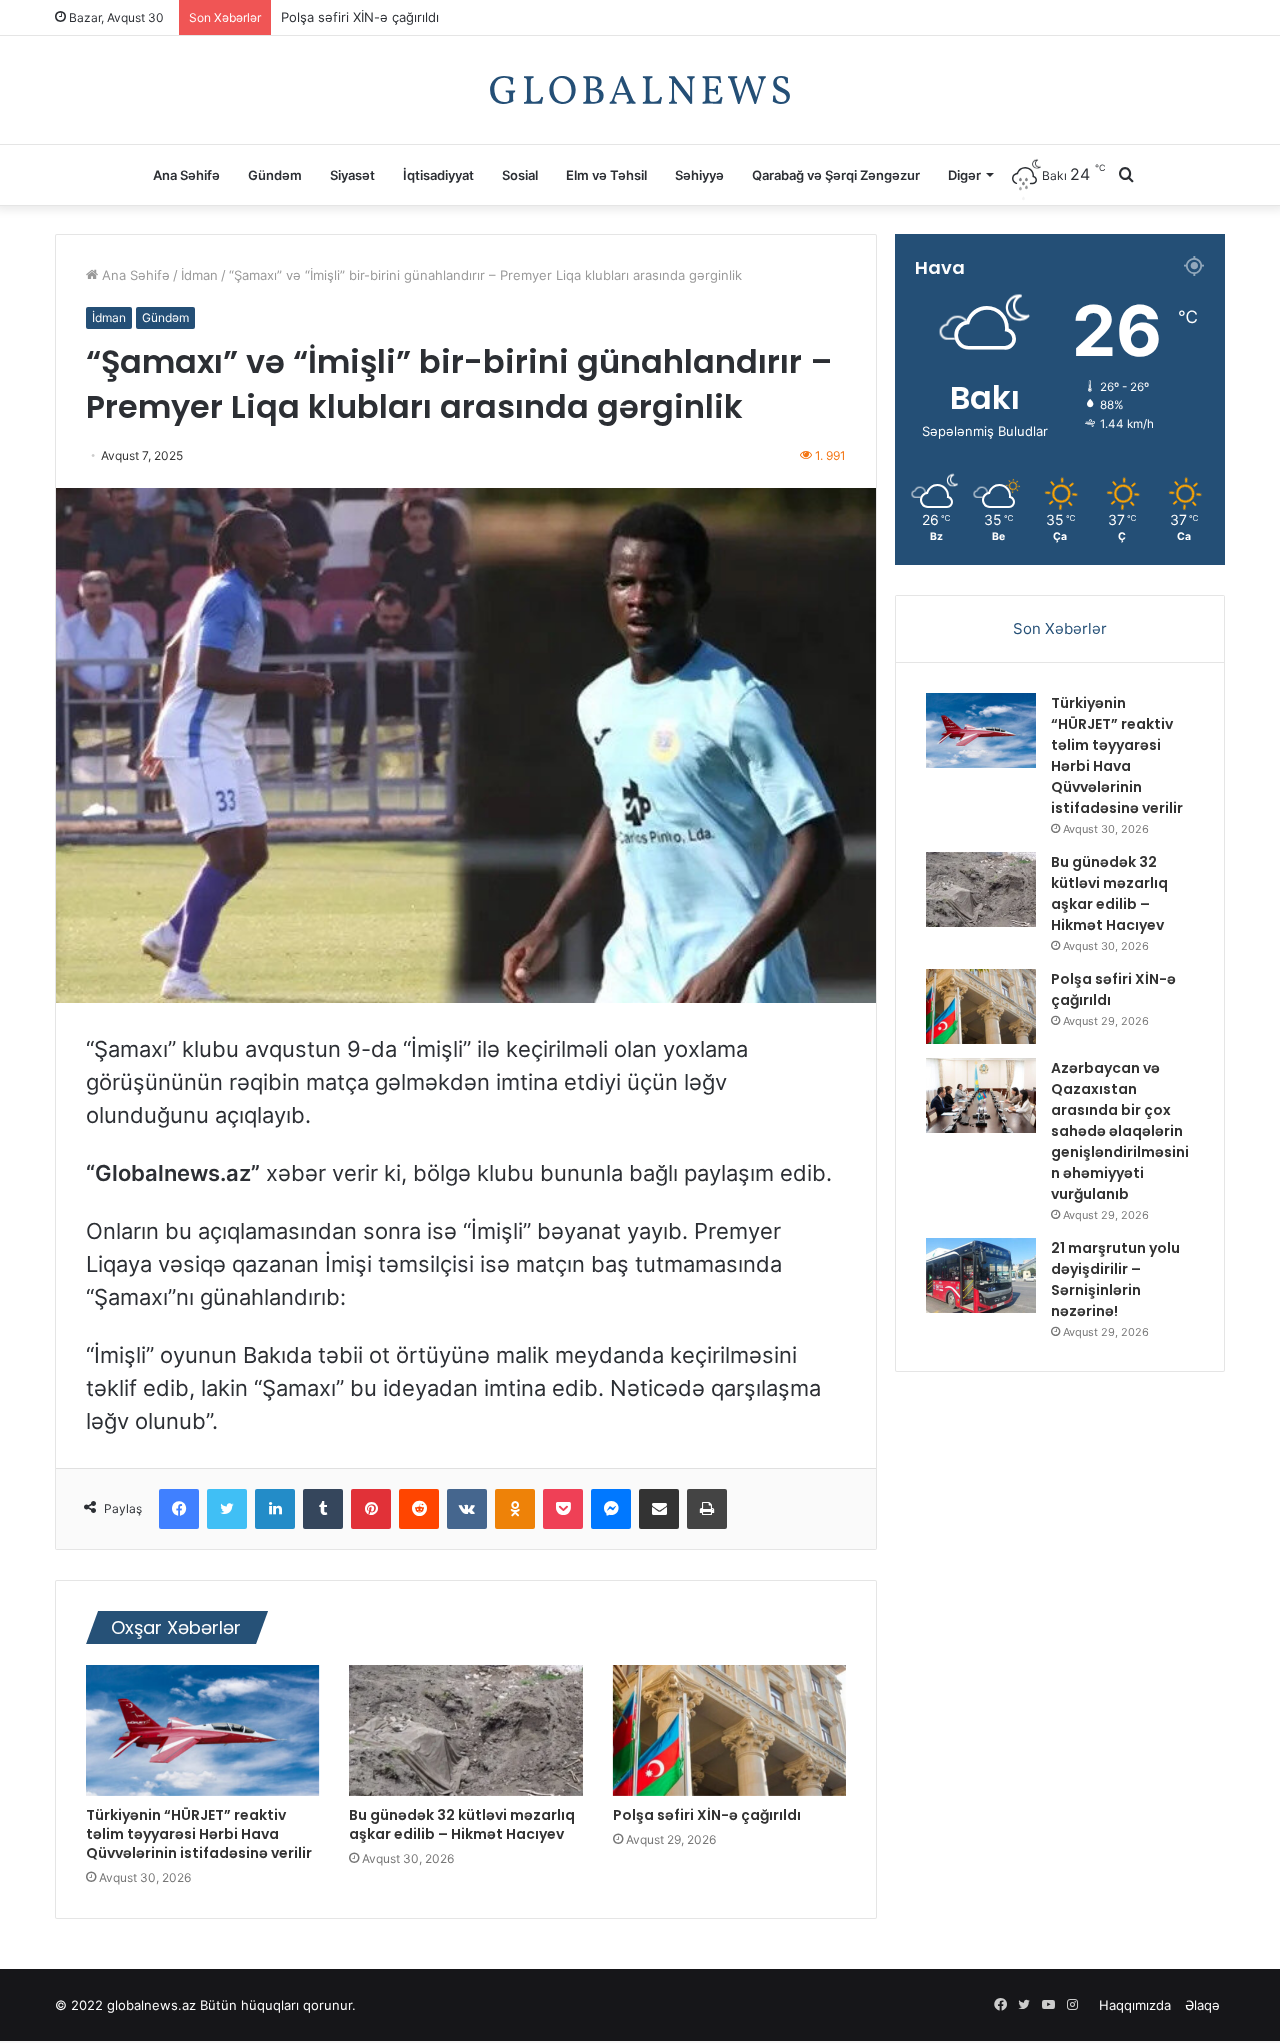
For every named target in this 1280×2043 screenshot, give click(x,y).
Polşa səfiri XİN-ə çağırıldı (360, 25)
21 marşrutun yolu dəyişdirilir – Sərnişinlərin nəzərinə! (1115, 1279)
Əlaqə (1202, 2005)
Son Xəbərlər (1060, 628)
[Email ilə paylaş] (659, 1509)
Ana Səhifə (186, 175)
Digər (964, 175)
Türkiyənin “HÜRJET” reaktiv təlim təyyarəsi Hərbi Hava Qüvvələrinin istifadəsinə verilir (199, 1834)
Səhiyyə (699, 175)
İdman (199, 275)
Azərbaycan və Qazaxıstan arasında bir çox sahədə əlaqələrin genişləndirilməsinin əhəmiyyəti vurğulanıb (1120, 1131)
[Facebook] (179, 1509)
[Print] (707, 1509)
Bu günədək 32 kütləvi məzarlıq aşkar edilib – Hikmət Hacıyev (462, 1824)
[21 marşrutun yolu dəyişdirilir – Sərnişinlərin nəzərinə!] (981, 1275)
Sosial (520, 175)
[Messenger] (611, 1509)
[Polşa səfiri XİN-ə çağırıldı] (729, 1731)
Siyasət (352, 175)
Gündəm (275, 175)
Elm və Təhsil (606, 175)
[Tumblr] (323, 1509)
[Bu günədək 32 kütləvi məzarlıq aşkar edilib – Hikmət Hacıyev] (465, 1731)
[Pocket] (563, 1509)
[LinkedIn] (275, 1509)
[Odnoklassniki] (515, 1509)
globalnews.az (151, 2005)
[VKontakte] (467, 1509)
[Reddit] (419, 1509)
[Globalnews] (640, 90)
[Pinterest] (371, 1509)
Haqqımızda (1135, 2005)
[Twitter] (227, 1509)
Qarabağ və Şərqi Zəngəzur (836, 175)
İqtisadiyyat (438, 175)
